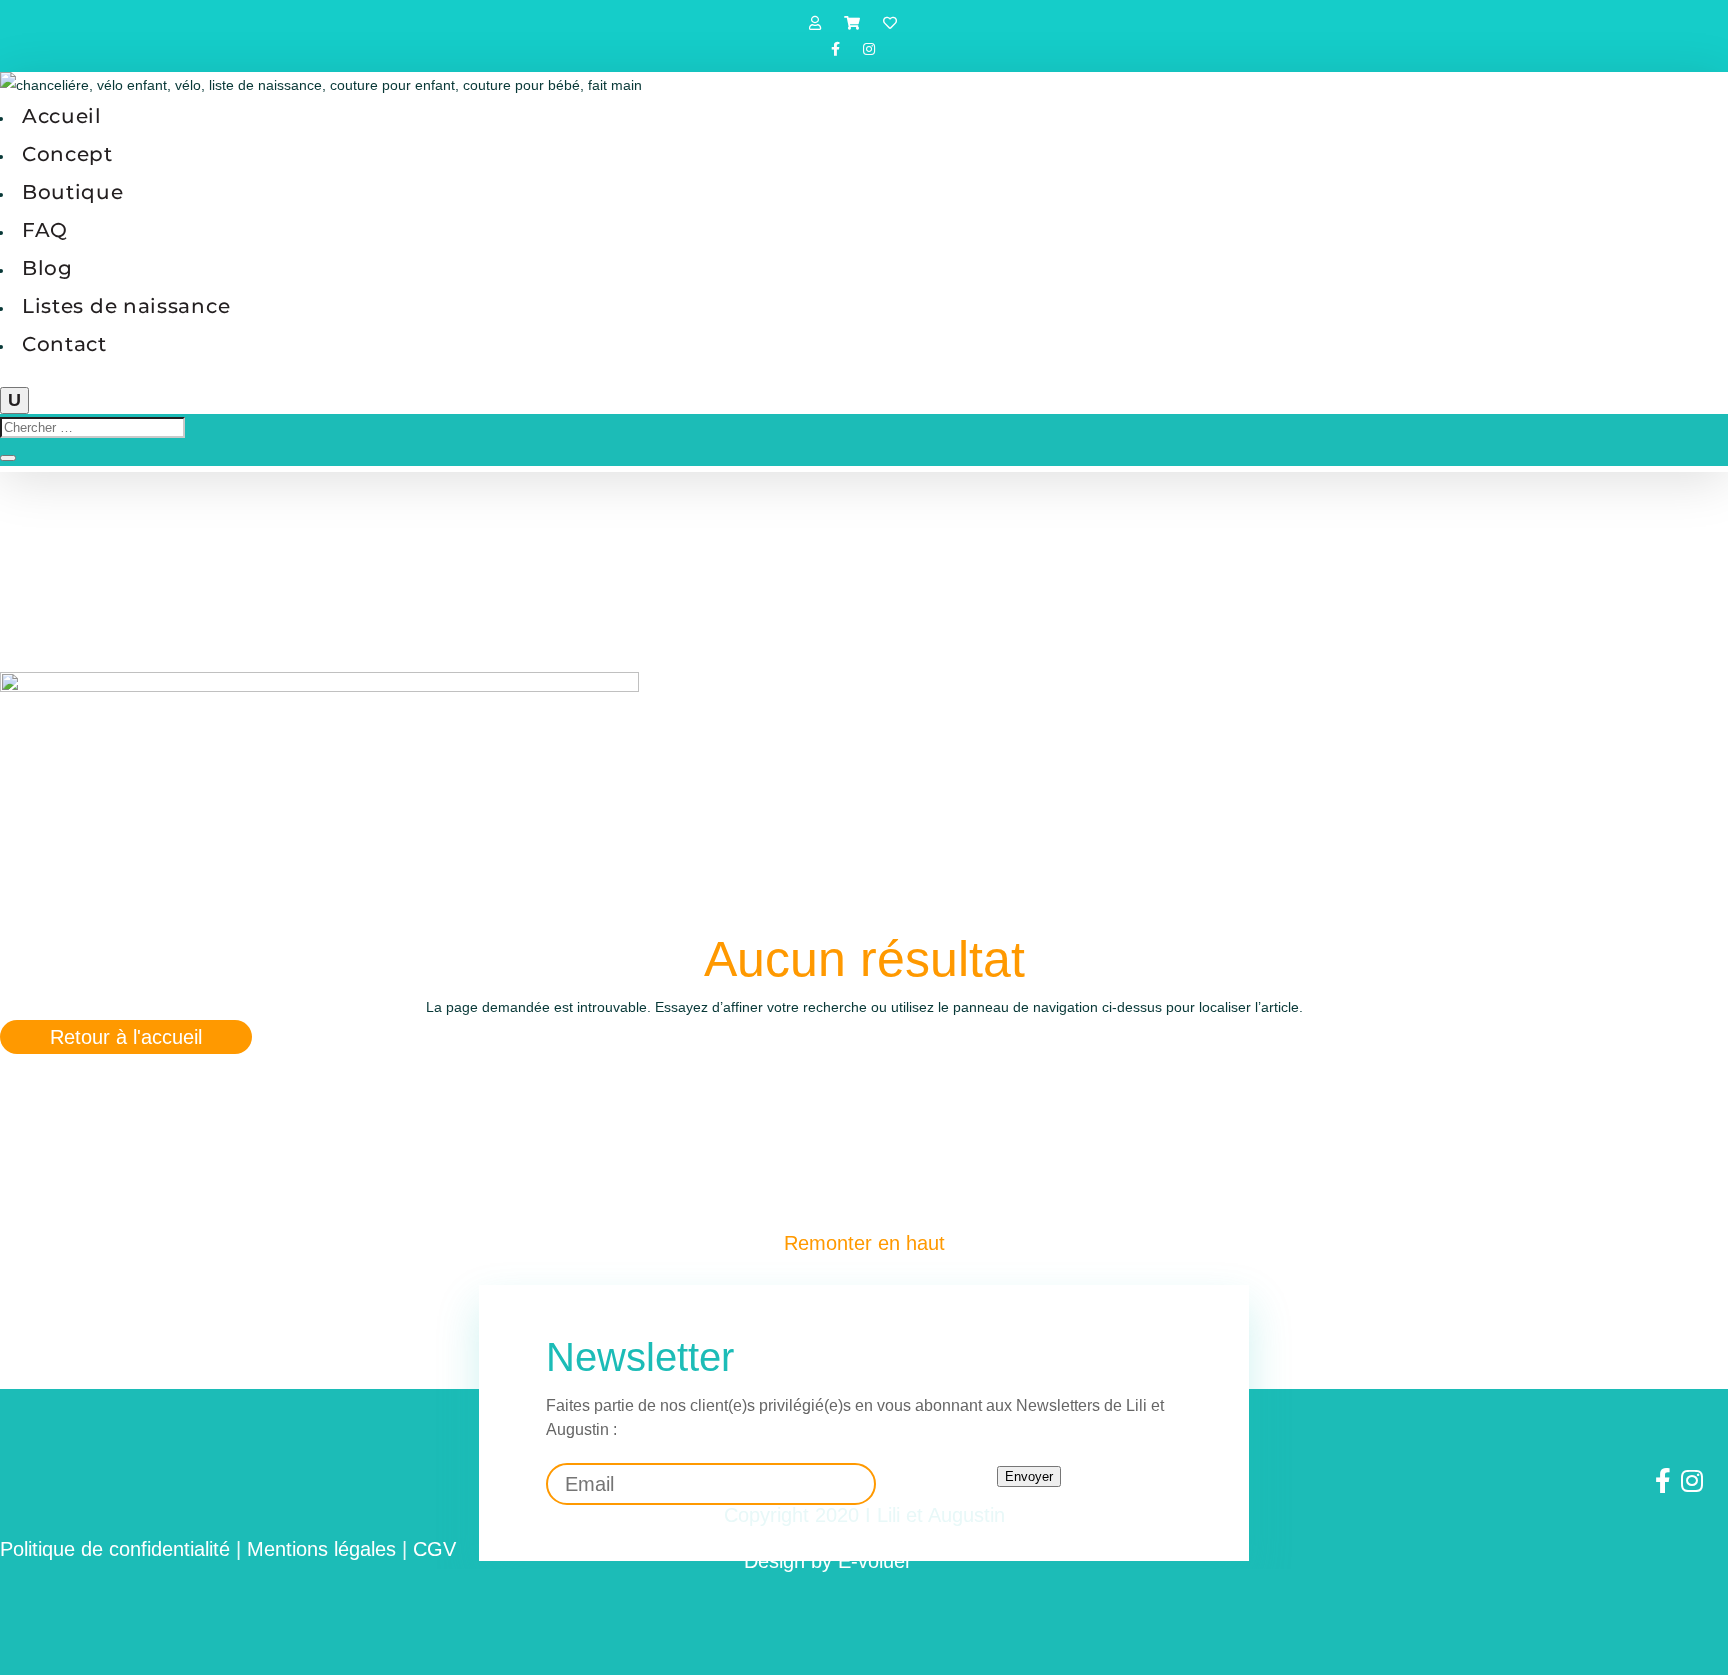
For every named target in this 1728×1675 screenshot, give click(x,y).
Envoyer (1029, 1476)
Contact (64, 344)
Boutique (73, 192)
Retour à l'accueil (126, 1037)
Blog (47, 268)
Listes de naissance (126, 306)
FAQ (45, 230)
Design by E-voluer (828, 1561)
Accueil (62, 116)
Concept (67, 154)
